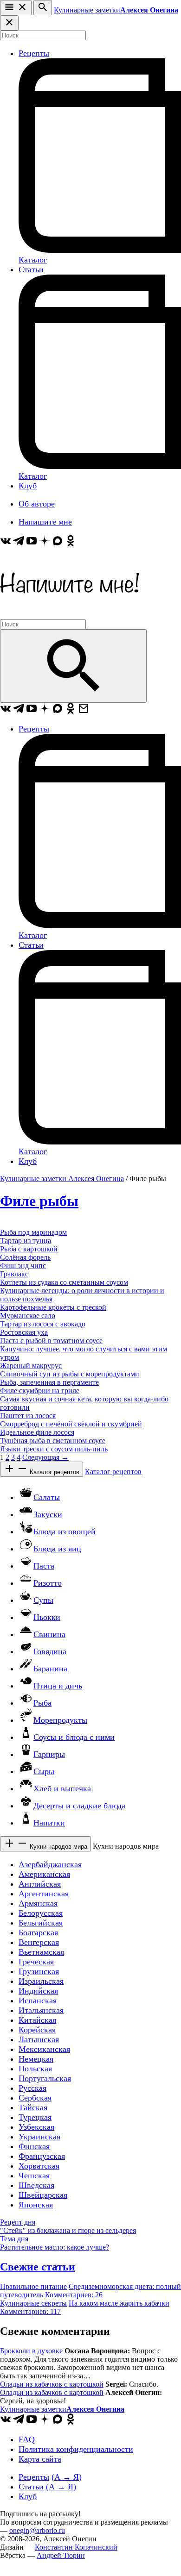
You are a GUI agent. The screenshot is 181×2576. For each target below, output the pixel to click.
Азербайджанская (50, 1864)
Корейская (37, 2030)
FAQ (27, 2439)
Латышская (39, 2039)
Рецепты (34, 53)
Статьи (31, 269)
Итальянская (41, 2010)
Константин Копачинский (76, 2547)
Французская (42, 2156)
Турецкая (35, 2117)
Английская (40, 1884)
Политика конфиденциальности (76, 2449)
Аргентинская (44, 1894)
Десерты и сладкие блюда (79, 1806)
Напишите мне (45, 522)
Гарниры (49, 1754)
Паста (44, 1566)
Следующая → (45, 1457)
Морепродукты (60, 1720)
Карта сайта (40, 2459)
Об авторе (37, 504)
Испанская (38, 2001)
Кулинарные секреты (33, 2303)
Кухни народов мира (58, 1847)
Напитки (49, 1823)
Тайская (33, 2107)
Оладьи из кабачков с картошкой (52, 2384)
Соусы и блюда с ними (74, 1737)
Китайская (37, 2020)
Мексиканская (44, 2049)
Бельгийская (41, 1923)
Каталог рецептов (54, 1472)
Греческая (36, 1962)
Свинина (49, 1634)
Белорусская (41, 1913)
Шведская (36, 2185)
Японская (36, 2205)
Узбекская (36, 2127)
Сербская (35, 2098)
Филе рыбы (39, 1201)
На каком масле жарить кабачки (119, 2303)
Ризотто (48, 1583)
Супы (43, 1600)
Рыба (42, 1703)
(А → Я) (67, 2477)
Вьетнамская (41, 1952)
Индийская (38, 1991)
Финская (34, 2146)
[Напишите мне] (70, 615)
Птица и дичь (58, 1686)
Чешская (34, 2176)
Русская (32, 2088)
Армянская (38, 1903)
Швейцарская (43, 2195)
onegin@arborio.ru (37, 2530)
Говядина (50, 1651)
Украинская (39, 2137)
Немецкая (36, 2059)
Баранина (50, 1669)
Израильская (41, 1981)
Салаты (47, 1497)
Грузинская (39, 1971)
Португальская (45, 2078)
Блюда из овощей (65, 1532)
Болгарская (38, 1932)
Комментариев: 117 (30, 2311)
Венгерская (39, 1942)
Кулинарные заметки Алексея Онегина (62, 1179)
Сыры (44, 1771)
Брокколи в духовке (31, 2351)
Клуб (28, 486)
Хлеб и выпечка (62, 1788)
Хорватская (39, 2166)
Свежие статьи (38, 2267)
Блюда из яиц (57, 1549)
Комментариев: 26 (74, 2295)
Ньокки (47, 1617)
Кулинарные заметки (116, 10)
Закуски (48, 1514)
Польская (35, 2069)
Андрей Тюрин (61, 2555)
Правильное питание (33, 2286)
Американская (44, 1874)
